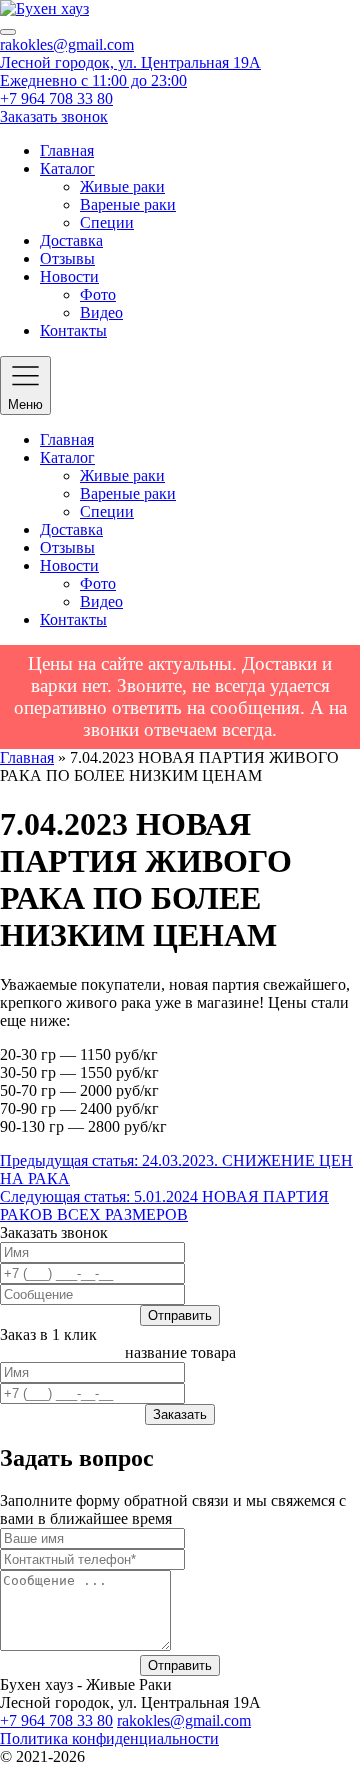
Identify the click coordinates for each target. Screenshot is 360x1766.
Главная (67, 150)
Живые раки (122, 186)
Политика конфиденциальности (109, 1738)
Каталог (67, 168)
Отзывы (67, 258)
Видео (101, 312)
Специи (107, 222)
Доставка (71, 240)
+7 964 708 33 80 (56, 98)
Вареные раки (128, 204)
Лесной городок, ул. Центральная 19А (130, 62)
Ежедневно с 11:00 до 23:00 (93, 80)
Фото (98, 294)
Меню (25, 404)
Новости (69, 276)
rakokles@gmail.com (67, 44)
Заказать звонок (54, 116)
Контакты (73, 330)
